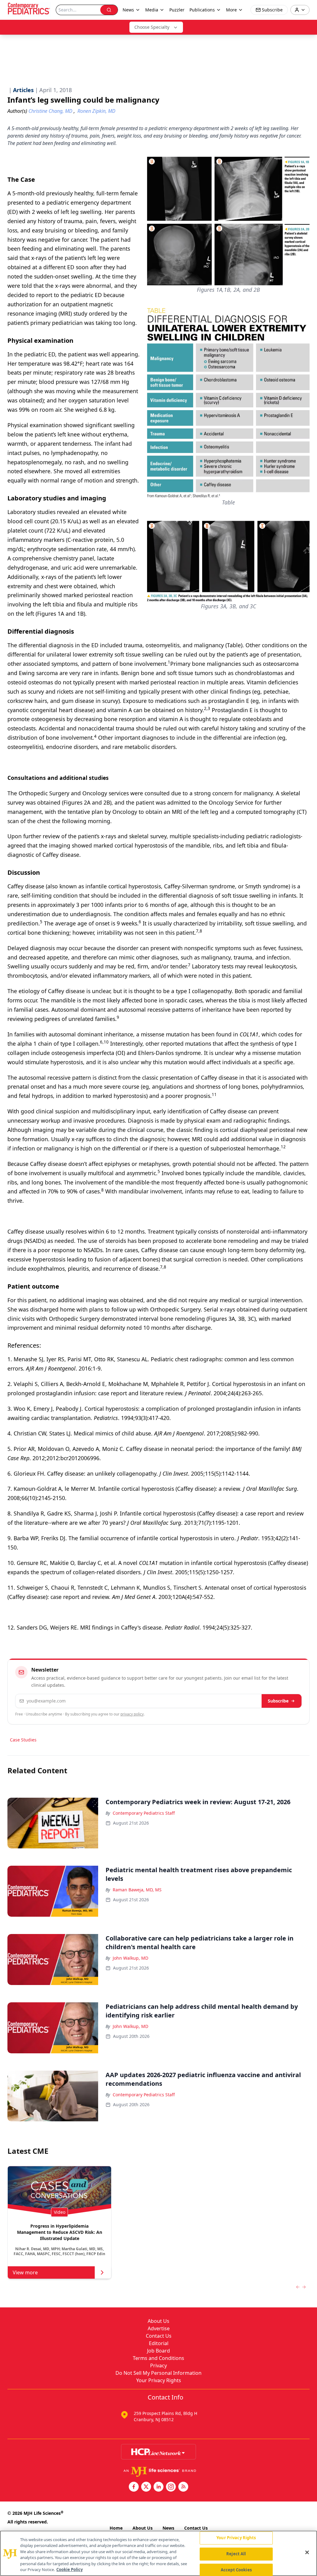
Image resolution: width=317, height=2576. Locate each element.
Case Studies (23, 1740)
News (168, 2528)
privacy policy (132, 1714)
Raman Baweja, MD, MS (137, 1890)
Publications (202, 10)
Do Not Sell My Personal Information (158, 2373)
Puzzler (177, 10)
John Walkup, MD (130, 1958)
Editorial (159, 2343)
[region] (158, 2553)
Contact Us (159, 2336)
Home (116, 2528)
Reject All (236, 2554)
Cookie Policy (69, 2570)
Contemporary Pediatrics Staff (144, 1813)
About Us (158, 2321)
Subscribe (278, 1701)
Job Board (158, 2351)
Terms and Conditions (158, 2358)
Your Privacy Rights (159, 2380)
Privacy (158, 2366)
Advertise (159, 2328)
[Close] (307, 2553)
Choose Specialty (152, 27)
